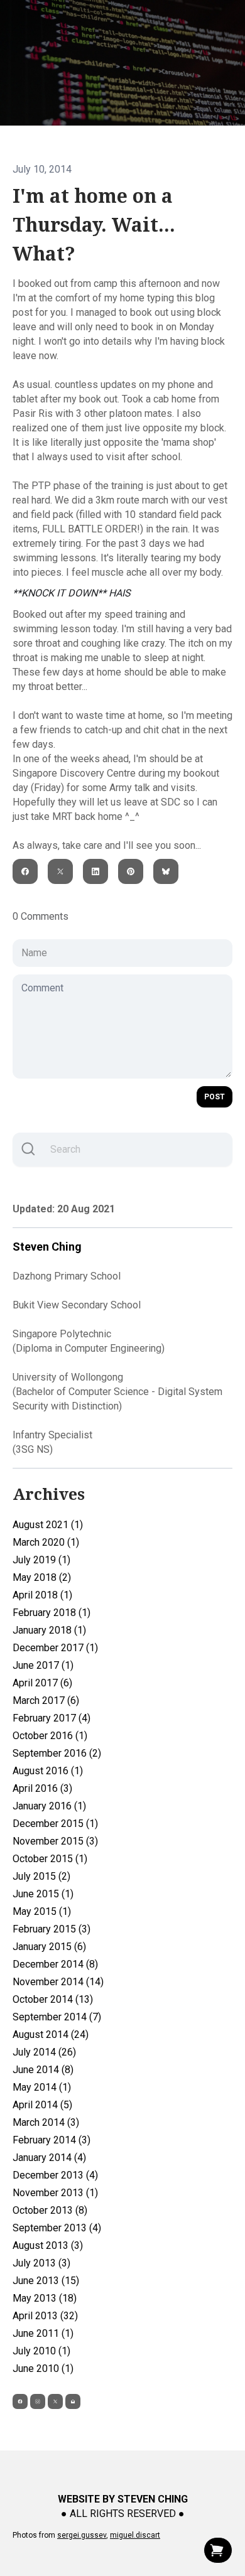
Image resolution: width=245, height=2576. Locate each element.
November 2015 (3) (55, 1841)
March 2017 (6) (46, 1700)
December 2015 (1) (55, 1824)
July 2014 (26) (44, 2052)
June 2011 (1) (43, 2333)
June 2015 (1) (43, 1894)
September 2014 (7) (57, 2017)
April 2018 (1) (42, 1595)
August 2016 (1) (48, 1771)
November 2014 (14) (58, 1982)
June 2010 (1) (43, 2369)
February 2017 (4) (52, 1718)
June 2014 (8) (43, 2070)
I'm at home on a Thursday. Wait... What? (94, 225)
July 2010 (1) (41, 2351)
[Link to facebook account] (20, 2401)
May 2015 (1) (42, 1911)
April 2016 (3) (42, 1788)
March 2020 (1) (46, 1542)
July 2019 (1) (41, 1560)
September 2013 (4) (57, 2228)
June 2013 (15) (46, 2281)
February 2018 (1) (52, 1613)
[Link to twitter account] (55, 2401)
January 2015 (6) (49, 1947)
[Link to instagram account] (38, 2401)
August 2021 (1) (48, 1525)
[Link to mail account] (73, 2401)
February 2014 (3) (52, 2140)
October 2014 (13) (53, 1999)
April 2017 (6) (42, 1683)
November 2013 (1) (55, 2193)
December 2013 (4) (55, 2175)
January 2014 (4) (49, 2158)
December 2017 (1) (55, 1648)
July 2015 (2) (41, 1876)
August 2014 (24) (51, 2034)
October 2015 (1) (50, 1859)
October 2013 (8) (50, 2210)
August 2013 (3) (48, 2245)
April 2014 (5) (42, 2105)
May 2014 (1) (42, 2087)
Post (215, 1097)
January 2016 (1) (49, 1806)
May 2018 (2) (42, 1577)
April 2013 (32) (45, 2316)
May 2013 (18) (45, 2298)
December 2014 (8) (55, 1964)
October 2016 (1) (50, 1736)
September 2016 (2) (57, 1753)
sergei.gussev (82, 2535)
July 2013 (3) (41, 2263)
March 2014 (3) (46, 2122)
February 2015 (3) (52, 1929)
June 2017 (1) (43, 1665)
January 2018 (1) (49, 1630)
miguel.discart (135, 2535)
